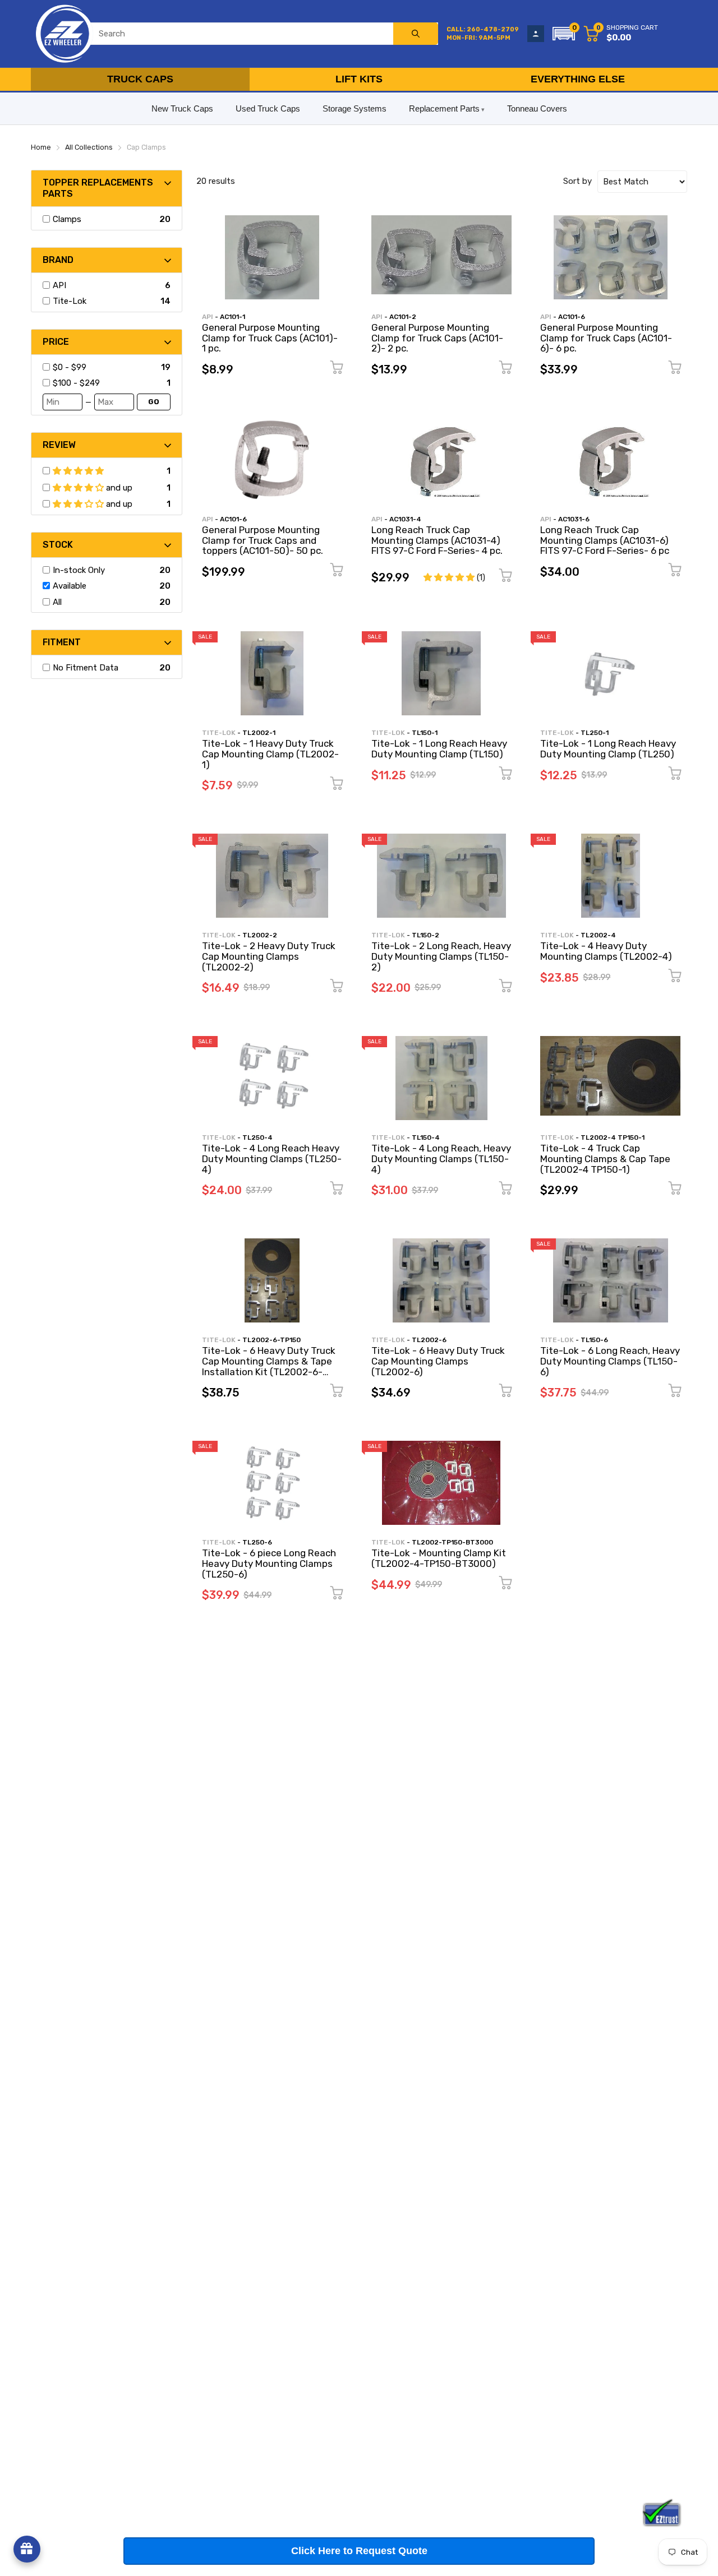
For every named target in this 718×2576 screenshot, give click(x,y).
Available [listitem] (70, 586)
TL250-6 (257, 1542)
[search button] (416, 34)
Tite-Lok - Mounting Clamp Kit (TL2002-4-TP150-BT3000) (439, 1558)
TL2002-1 (259, 733)
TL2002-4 (598, 935)
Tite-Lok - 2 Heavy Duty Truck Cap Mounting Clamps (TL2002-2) (269, 956)
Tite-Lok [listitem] (70, 301)
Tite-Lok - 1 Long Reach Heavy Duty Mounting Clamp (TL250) (608, 749)
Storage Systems (355, 108)
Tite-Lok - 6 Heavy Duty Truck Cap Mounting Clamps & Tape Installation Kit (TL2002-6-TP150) (269, 1366)
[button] (564, 34)
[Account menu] (536, 34)
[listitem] (105, 367)
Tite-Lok (219, 733)
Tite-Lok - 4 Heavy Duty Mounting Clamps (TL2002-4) (606, 951)
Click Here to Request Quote (359, 2551)
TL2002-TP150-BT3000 (452, 1542)
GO (154, 402)
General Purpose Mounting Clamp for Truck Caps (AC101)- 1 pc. (270, 338)
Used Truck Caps (268, 108)
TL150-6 (594, 1340)
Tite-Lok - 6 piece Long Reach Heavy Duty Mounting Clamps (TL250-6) (269, 1563)
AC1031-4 (405, 519)
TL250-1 (595, 733)
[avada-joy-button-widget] (27, 2549)
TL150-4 (426, 1137)
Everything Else (578, 79)
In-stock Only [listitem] (79, 570)
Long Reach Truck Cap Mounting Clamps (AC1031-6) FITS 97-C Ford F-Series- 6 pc (605, 540)
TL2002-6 (429, 1340)
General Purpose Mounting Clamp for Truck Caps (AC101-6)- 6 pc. (606, 338)
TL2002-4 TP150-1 (613, 1137)
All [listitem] (57, 602)
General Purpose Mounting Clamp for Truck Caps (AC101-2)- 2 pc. (437, 338)
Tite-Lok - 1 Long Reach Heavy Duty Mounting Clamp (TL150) (439, 749)
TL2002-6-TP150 (271, 1340)
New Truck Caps (182, 108)
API (208, 317)
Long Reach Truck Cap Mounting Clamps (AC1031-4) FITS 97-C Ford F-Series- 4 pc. (437, 540)
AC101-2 (403, 317)
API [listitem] (59, 285)
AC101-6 (572, 317)
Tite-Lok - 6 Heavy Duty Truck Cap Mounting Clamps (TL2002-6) (438, 1361)
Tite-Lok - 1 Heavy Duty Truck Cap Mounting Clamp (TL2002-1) (270, 754)
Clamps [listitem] (67, 219)
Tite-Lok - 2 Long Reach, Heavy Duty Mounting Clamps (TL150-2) (441, 956)
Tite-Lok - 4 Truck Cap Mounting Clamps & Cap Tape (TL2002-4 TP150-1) (605, 1158)
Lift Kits (359, 79)
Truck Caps (140, 79)
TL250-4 (257, 1137)
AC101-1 (233, 317)
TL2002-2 (260, 935)
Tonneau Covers (537, 108)
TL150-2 (425, 935)
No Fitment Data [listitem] (86, 668)
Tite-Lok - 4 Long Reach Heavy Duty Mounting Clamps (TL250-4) (272, 1158)
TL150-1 (425, 733)
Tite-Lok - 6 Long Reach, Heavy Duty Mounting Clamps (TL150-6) (610, 1361)
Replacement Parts (444, 108)
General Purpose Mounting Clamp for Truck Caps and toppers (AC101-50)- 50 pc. (263, 540)
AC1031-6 (574, 519)
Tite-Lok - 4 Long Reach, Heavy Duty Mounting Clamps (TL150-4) (441, 1158)
